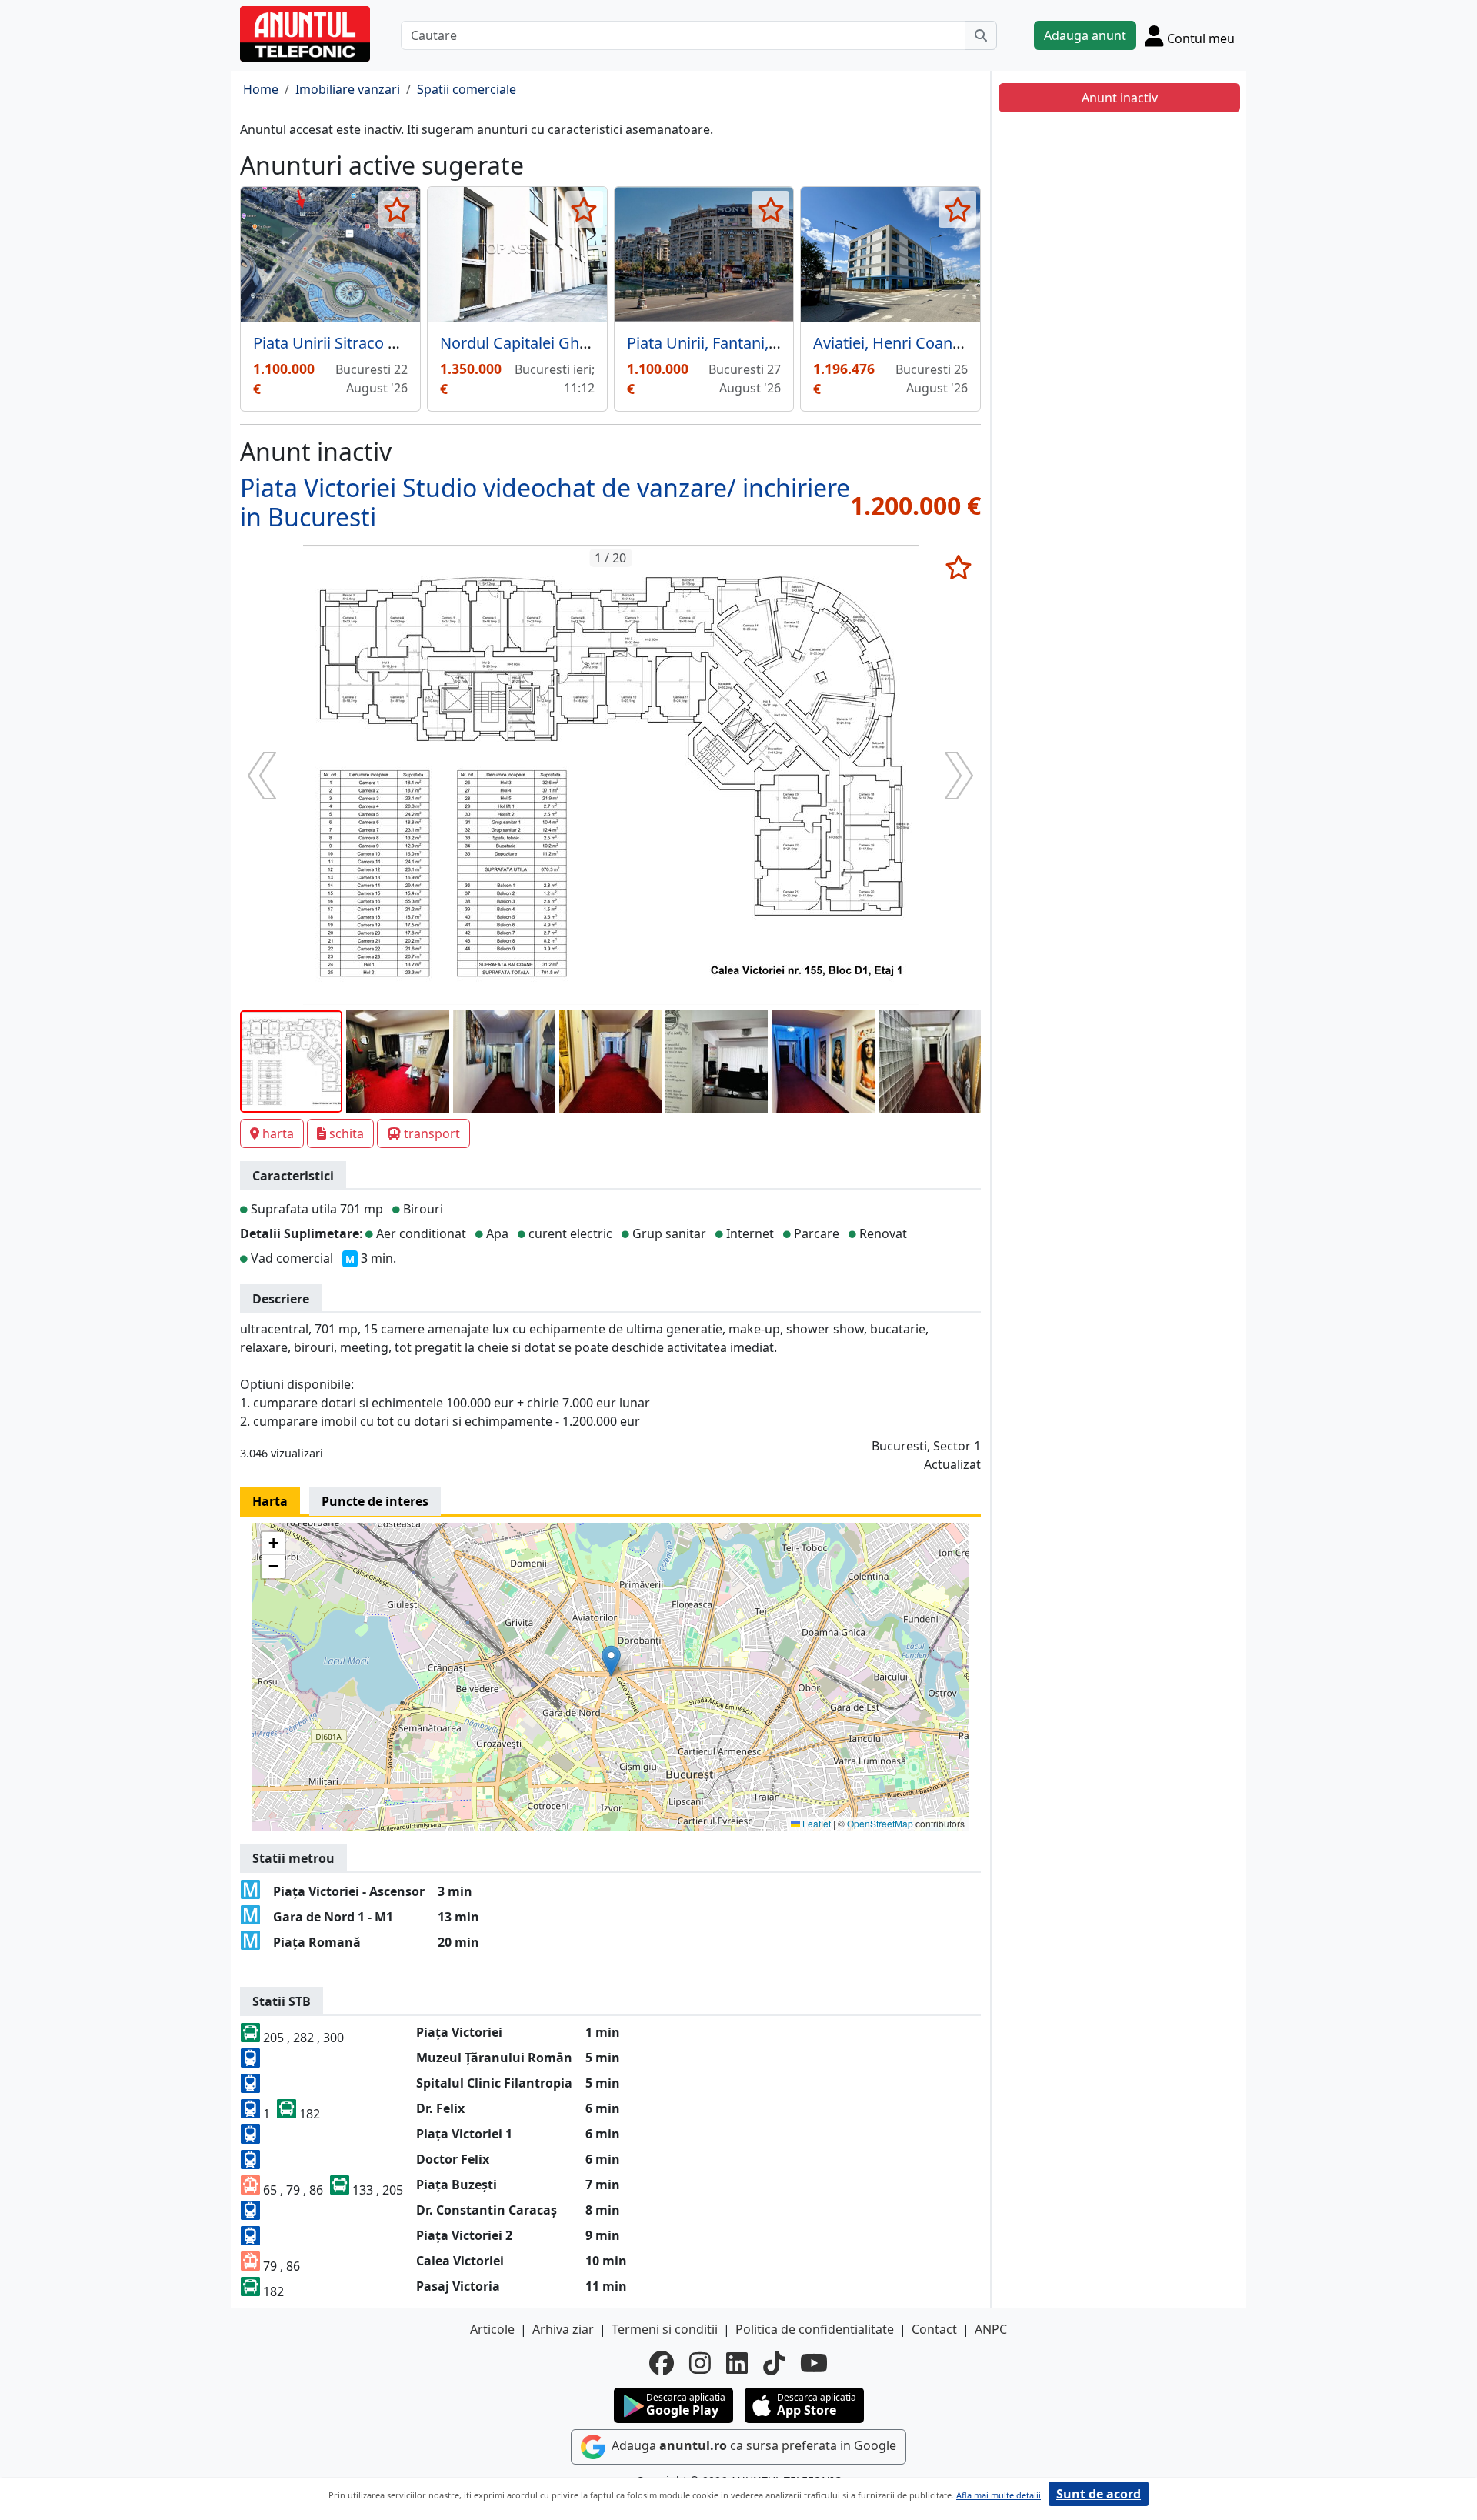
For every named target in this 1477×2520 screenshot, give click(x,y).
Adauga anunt (1085, 35)
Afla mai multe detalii (999, 2495)
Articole (492, 2329)
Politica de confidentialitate (815, 2329)
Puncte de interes (375, 1501)
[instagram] (700, 2363)
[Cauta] (981, 35)
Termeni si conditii (665, 2329)
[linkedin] (737, 2363)
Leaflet (815, 1823)
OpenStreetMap (880, 1823)
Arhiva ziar (563, 2329)
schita (347, 1133)
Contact (934, 2329)
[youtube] (814, 2363)
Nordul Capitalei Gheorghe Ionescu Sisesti (590, 343)
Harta (270, 1501)
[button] (611, 1661)
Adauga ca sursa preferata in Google (752, 2445)
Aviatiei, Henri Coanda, (894, 343)
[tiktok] (774, 2363)
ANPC (991, 2329)
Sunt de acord (1099, 2494)
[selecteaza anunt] (397, 209)
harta (278, 1133)
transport (432, 1133)
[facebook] (662, 2363)
